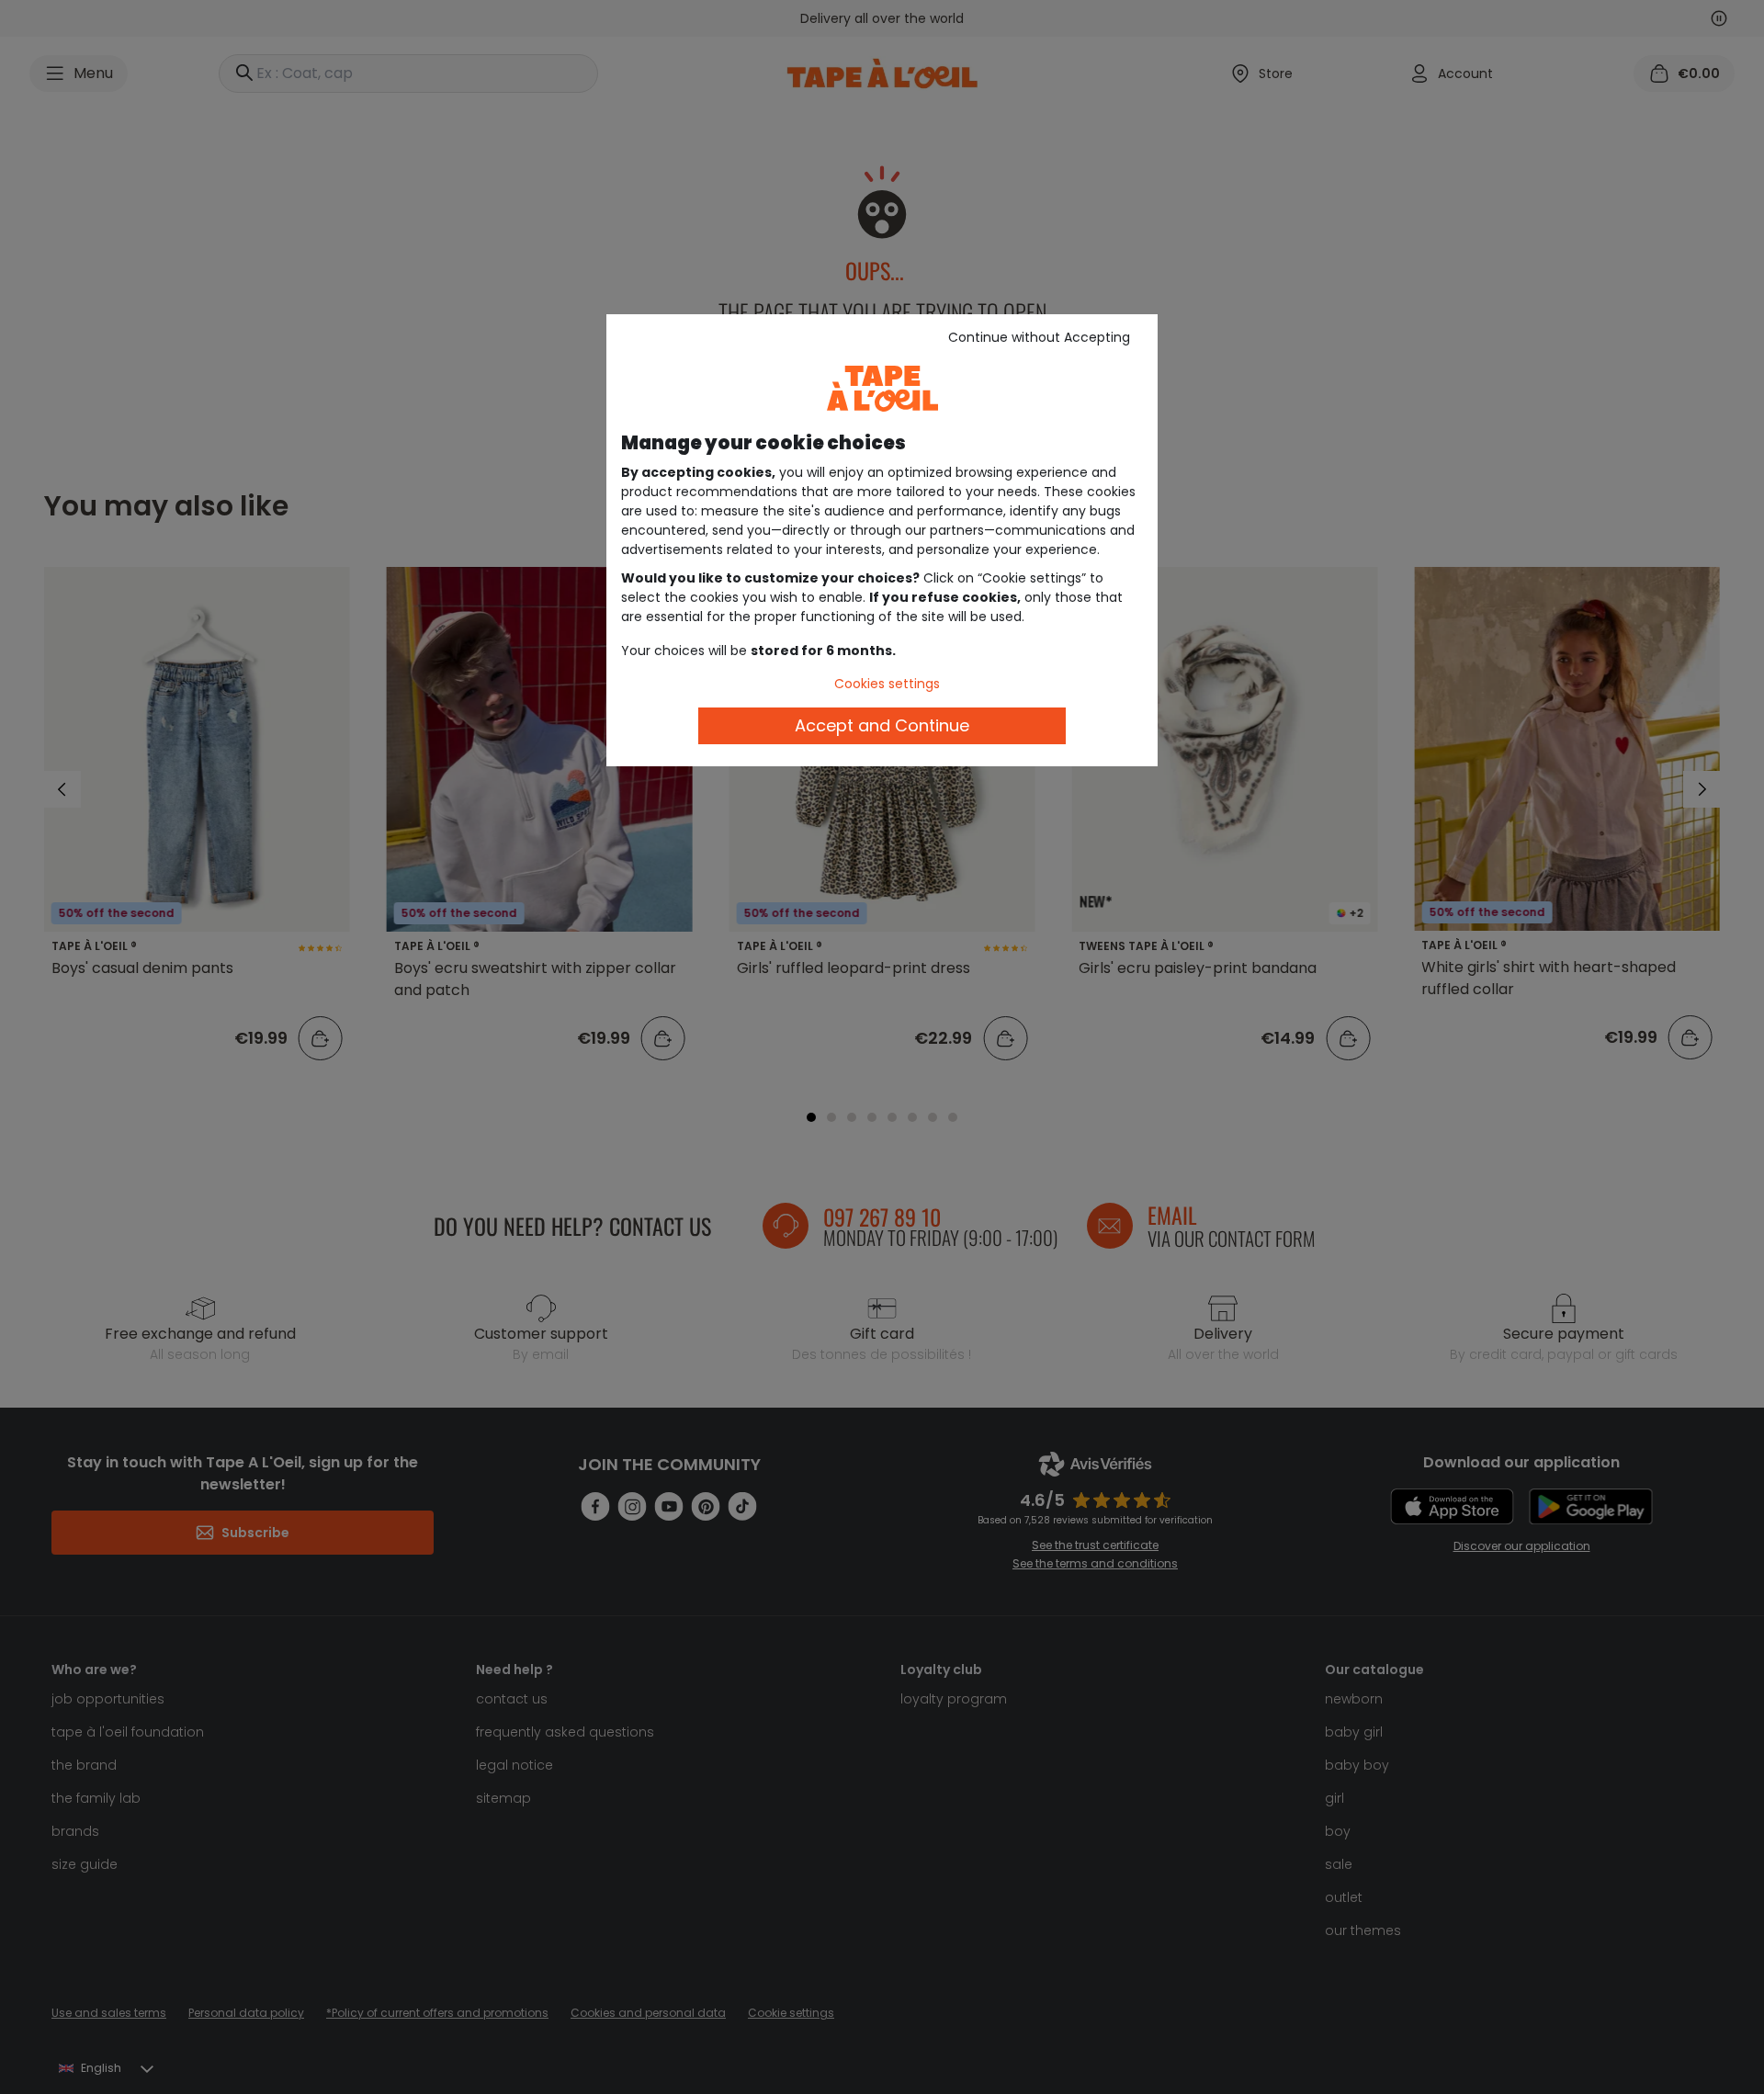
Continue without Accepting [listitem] (1039, 337)
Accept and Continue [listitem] (882, 725)
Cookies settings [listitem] (887, 684)
